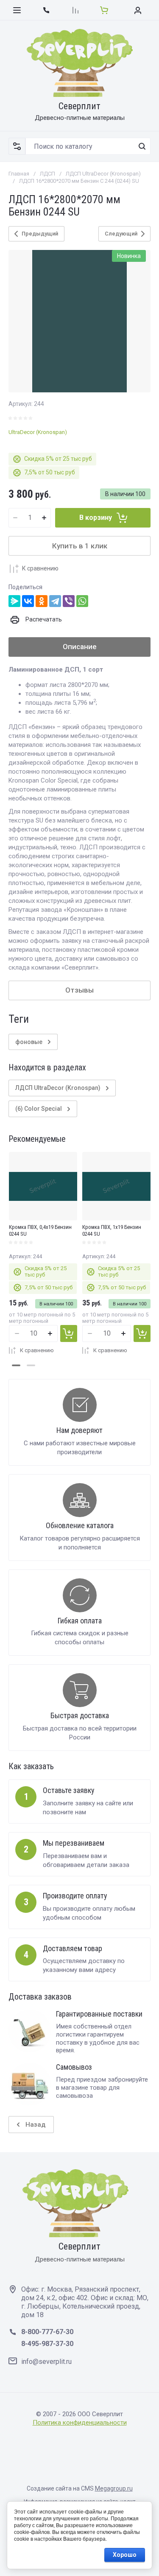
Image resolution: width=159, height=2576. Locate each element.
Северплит (79, 106)
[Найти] (142, 146)
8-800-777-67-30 (47, 2332)
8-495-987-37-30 (47, 2344)
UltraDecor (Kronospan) (38, 432)
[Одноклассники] (42, 601)
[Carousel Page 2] (31, 1365)
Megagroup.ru (114, 2488)
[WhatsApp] (82, 601)
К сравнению (40, 568)
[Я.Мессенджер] (14, 601)
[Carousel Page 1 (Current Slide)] (16, 1365)
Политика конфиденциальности (80, 2423)
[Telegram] (55, 601)
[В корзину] (69, 1333)
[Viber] (69, 601)
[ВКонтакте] (28, 601)
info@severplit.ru (46, 2362)
